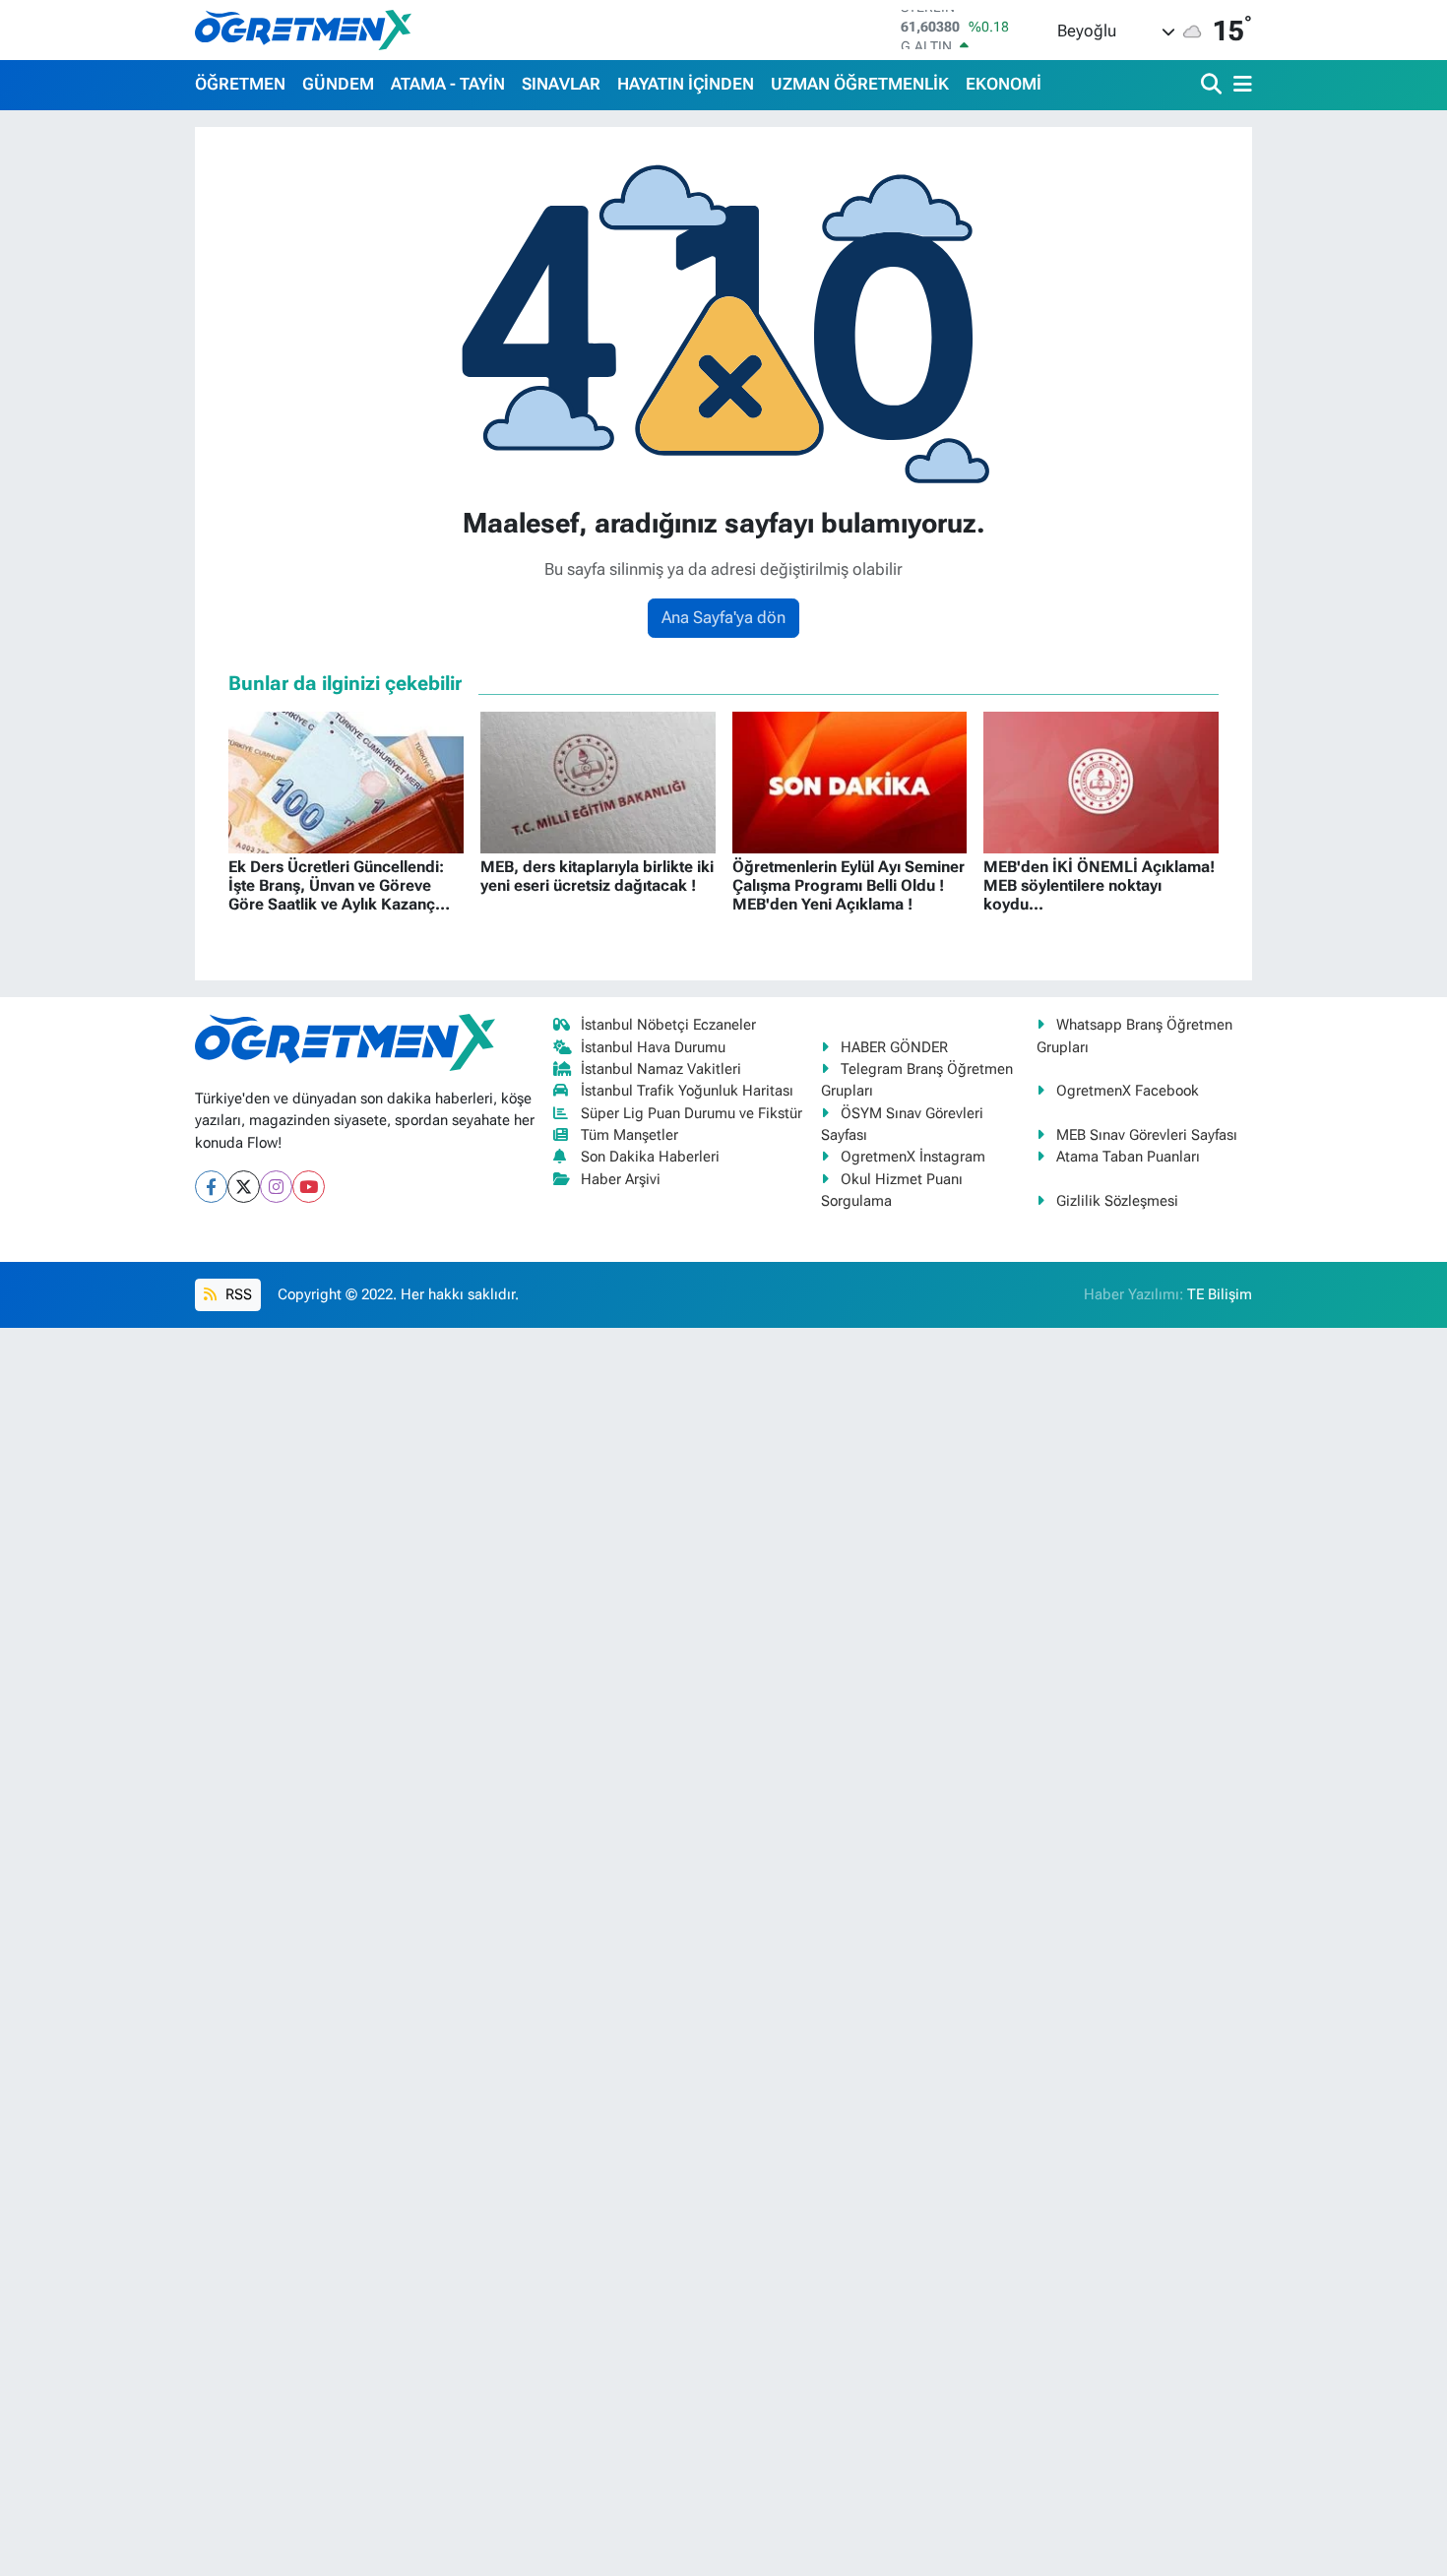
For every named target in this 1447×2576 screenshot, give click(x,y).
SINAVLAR (561, 84)
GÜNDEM (338, 84)
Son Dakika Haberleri (650, 1157)
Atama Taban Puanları (1128, 1157)
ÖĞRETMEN (240, 84)
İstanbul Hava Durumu (653, 1047)
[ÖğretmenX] (303, 30)
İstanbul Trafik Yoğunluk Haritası (687, 1091)
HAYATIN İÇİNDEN (686, 84)
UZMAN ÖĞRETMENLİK (860, 84)
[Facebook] (211, 1187)
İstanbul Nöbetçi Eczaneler (668, 1025)
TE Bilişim (1220, 1294)
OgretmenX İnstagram (913, 1157)
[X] (244, 1187)
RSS (237, 1294)
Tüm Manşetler (629, 1135)
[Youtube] (309, 1187)
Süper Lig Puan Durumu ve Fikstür (692, 1113)
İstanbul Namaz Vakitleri (661, 1069)
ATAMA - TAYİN (448, 84)
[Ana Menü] (1239, 85)
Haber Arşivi (621, 1179)
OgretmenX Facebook (1128, 1091)
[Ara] (1213, 85)
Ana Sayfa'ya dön (723, 617)
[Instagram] (276, 1187)
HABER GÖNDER (894, 1047)
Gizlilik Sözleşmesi (1117, 1201)
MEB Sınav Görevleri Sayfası (1147, 1135)
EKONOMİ (1004, 84)
